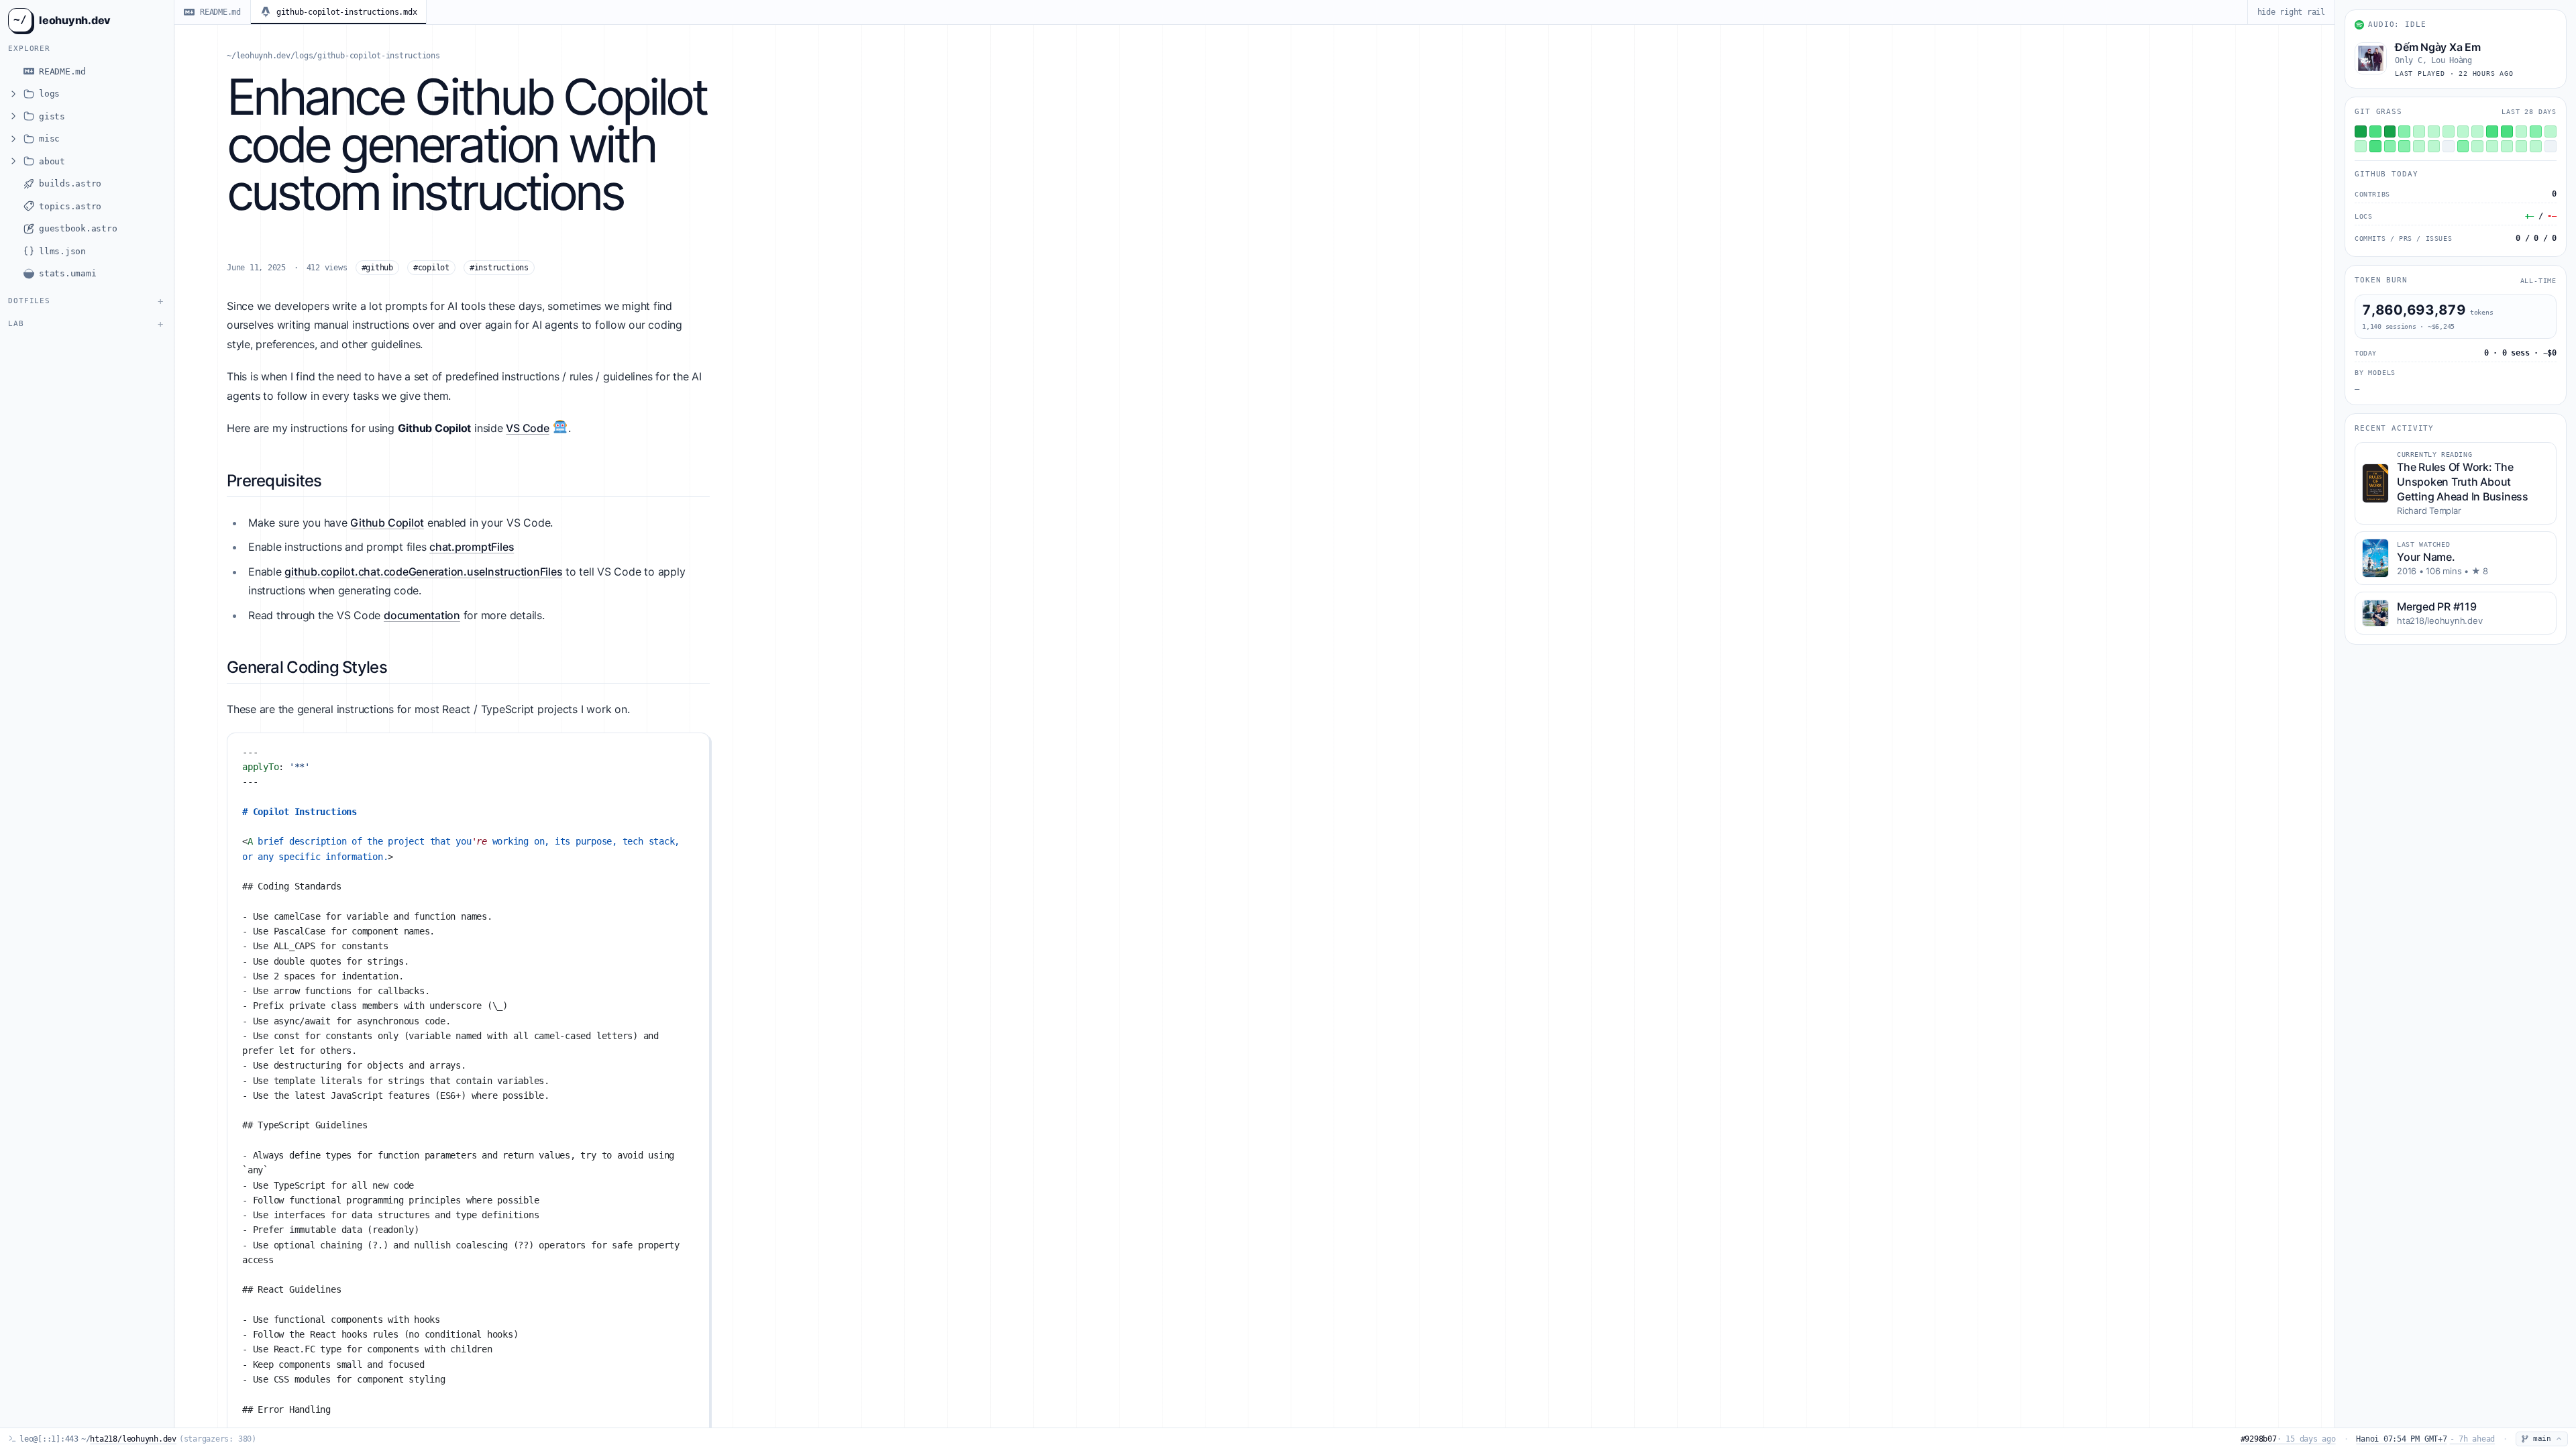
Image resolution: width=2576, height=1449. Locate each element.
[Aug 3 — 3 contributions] (2463, 131)
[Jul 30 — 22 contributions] (2404, 131)
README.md (220, 12)
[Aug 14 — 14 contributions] (2419, 146)
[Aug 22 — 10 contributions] (2536, 146)
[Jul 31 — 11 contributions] (2419, 131)
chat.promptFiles (472, 547)
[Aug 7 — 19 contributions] (2522, 131)
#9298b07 (2288, 1439)
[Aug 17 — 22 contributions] (2463, 146)
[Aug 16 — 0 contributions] (2449, 146)
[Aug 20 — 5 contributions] (2507, 146)
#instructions (499, 268)
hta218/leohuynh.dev (133, 1439)
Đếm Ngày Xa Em (2438, 47)
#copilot (431, 268)
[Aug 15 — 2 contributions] (2434, 146)
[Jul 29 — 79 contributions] (2390, 131)
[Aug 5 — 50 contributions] (2492, 131)
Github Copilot (387, 523)
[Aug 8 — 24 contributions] (2536, 131)
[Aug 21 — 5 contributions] (2522, 146)
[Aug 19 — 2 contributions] (2492, 146)
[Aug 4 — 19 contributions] (2477, 131)
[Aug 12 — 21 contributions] (2390, 146)
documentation (422, 615)
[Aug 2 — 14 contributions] (2449, 131)
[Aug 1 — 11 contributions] (2434, 131)
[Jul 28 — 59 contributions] (2375, 131)
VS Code (527, 428)
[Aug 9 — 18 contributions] (2551, 131)
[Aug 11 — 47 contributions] (2375, 146)
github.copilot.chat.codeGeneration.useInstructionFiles (423, 572)
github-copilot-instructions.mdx (347, 12)
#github (377, 268)
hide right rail (2291, 12)
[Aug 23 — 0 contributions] (2551, 146)
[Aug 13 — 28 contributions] (2404, 146)
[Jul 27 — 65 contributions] (2361, 131)
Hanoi (2425, 1439)
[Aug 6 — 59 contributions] (2507, 131)
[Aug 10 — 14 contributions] (2361, 146)
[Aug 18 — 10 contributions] (2477, 146)
